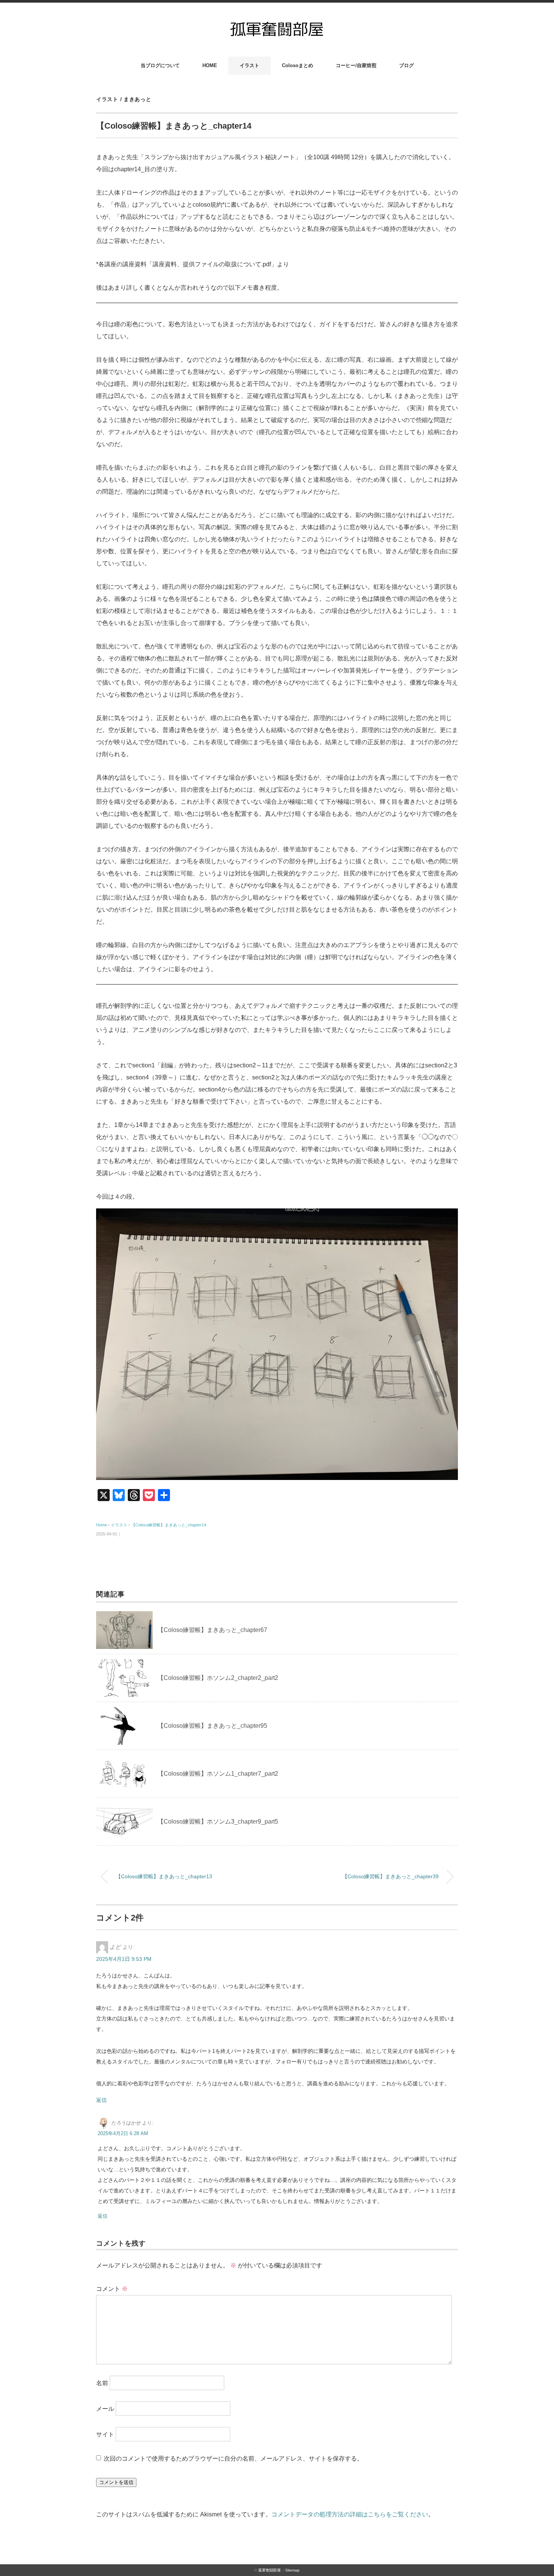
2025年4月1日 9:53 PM (124, 1959)
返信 (101, 2100)
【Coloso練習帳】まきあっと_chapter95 (212, 1726)
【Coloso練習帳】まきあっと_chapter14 (169, 1525)
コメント (112, 2289)
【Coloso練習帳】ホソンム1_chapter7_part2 (218, 1774)
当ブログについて (160, 65)
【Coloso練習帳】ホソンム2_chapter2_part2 (218, 1678)
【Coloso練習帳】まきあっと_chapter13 (164, 1876)
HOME (210, 65)
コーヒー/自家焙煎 (356, 65)
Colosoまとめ (298, 65)
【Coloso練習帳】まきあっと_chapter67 (212, 1630)
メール (105, 2409)
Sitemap (292, 2570)
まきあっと (138, 99)
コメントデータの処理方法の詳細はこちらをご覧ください (350, 2514)
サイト (105, 2434)
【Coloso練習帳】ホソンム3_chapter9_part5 (218, 1821)
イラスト (249, 65)
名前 (102, 2383)
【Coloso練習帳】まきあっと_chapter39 (390, 1876)
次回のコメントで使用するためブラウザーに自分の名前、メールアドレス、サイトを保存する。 (233, 2459)
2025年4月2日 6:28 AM (123, 2133)
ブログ (406, 65)
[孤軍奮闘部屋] (277, 23)
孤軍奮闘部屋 (269, 2570)
